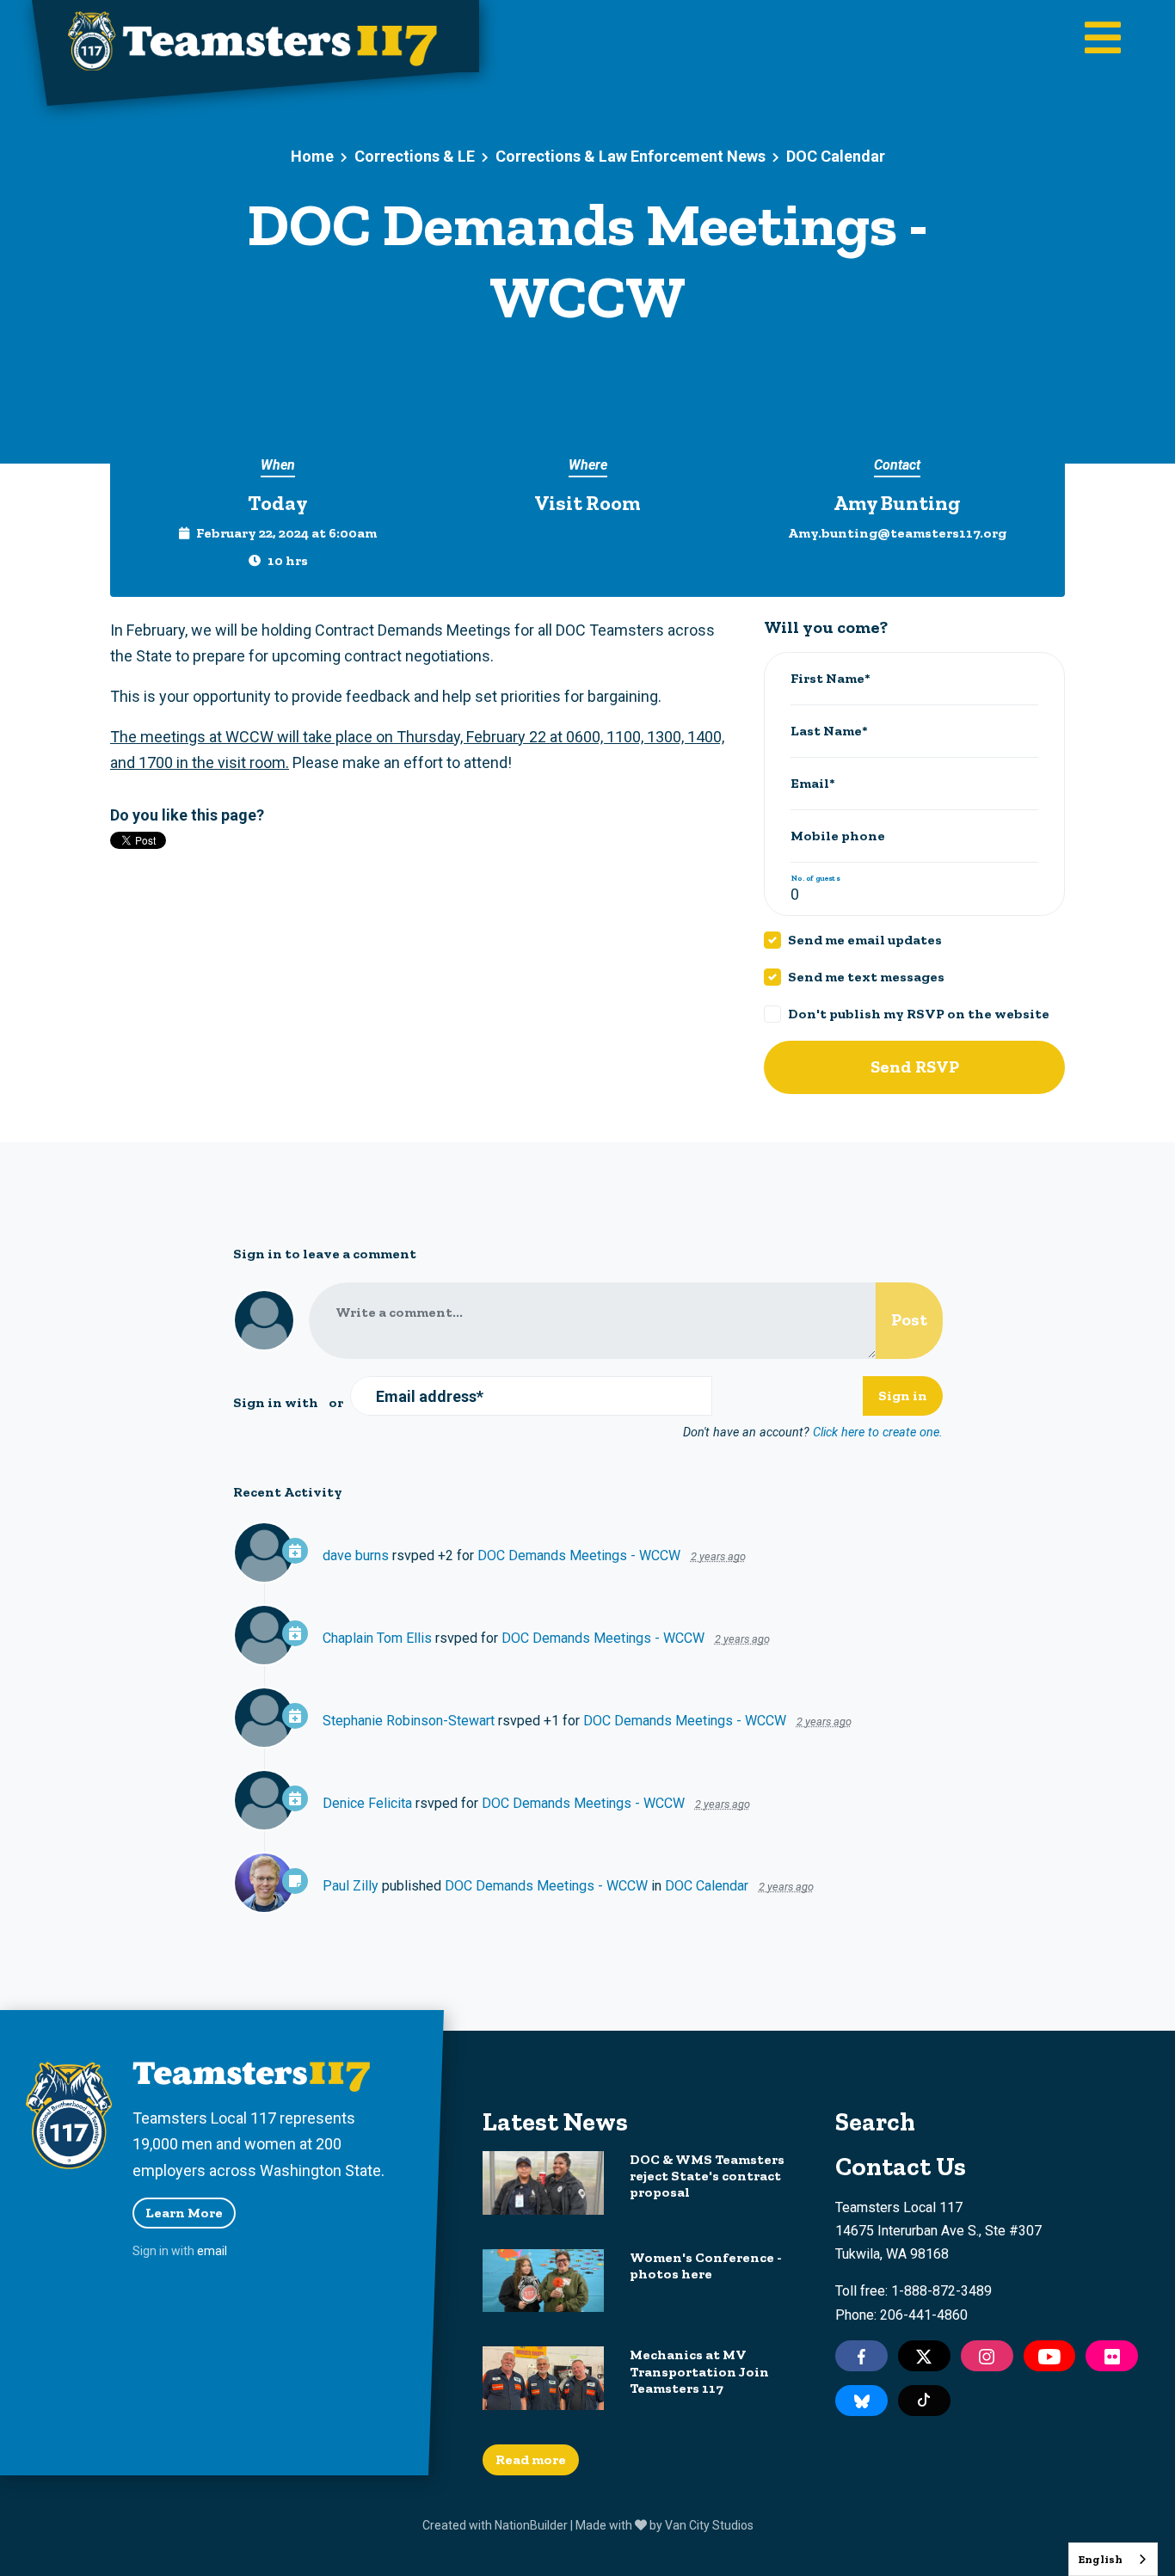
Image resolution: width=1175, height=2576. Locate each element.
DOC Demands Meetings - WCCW (579, 1555)
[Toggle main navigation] (1103, 40)
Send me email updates (865, 940)
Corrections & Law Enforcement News (631, 156)
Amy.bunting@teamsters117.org (897, 533)
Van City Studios (709, 2525)
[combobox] (1113, 2559)
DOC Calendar (836, 156)
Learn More (184, 2213)
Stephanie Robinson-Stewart (409, 1721)
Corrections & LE (415, 156)
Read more (531, 2459)
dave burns (356, 1555)
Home (312, 156)
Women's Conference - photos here (706, 2266)
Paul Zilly (351, 1886)
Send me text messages (866, 977)
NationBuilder (531, 2525)
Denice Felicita (367, 1803)
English (1100, 2559)
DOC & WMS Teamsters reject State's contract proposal (707, 2176)
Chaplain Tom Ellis (377, 1638)
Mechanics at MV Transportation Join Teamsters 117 (699, 2371)
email (212, 2251)
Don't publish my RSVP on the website (919, 1014)
